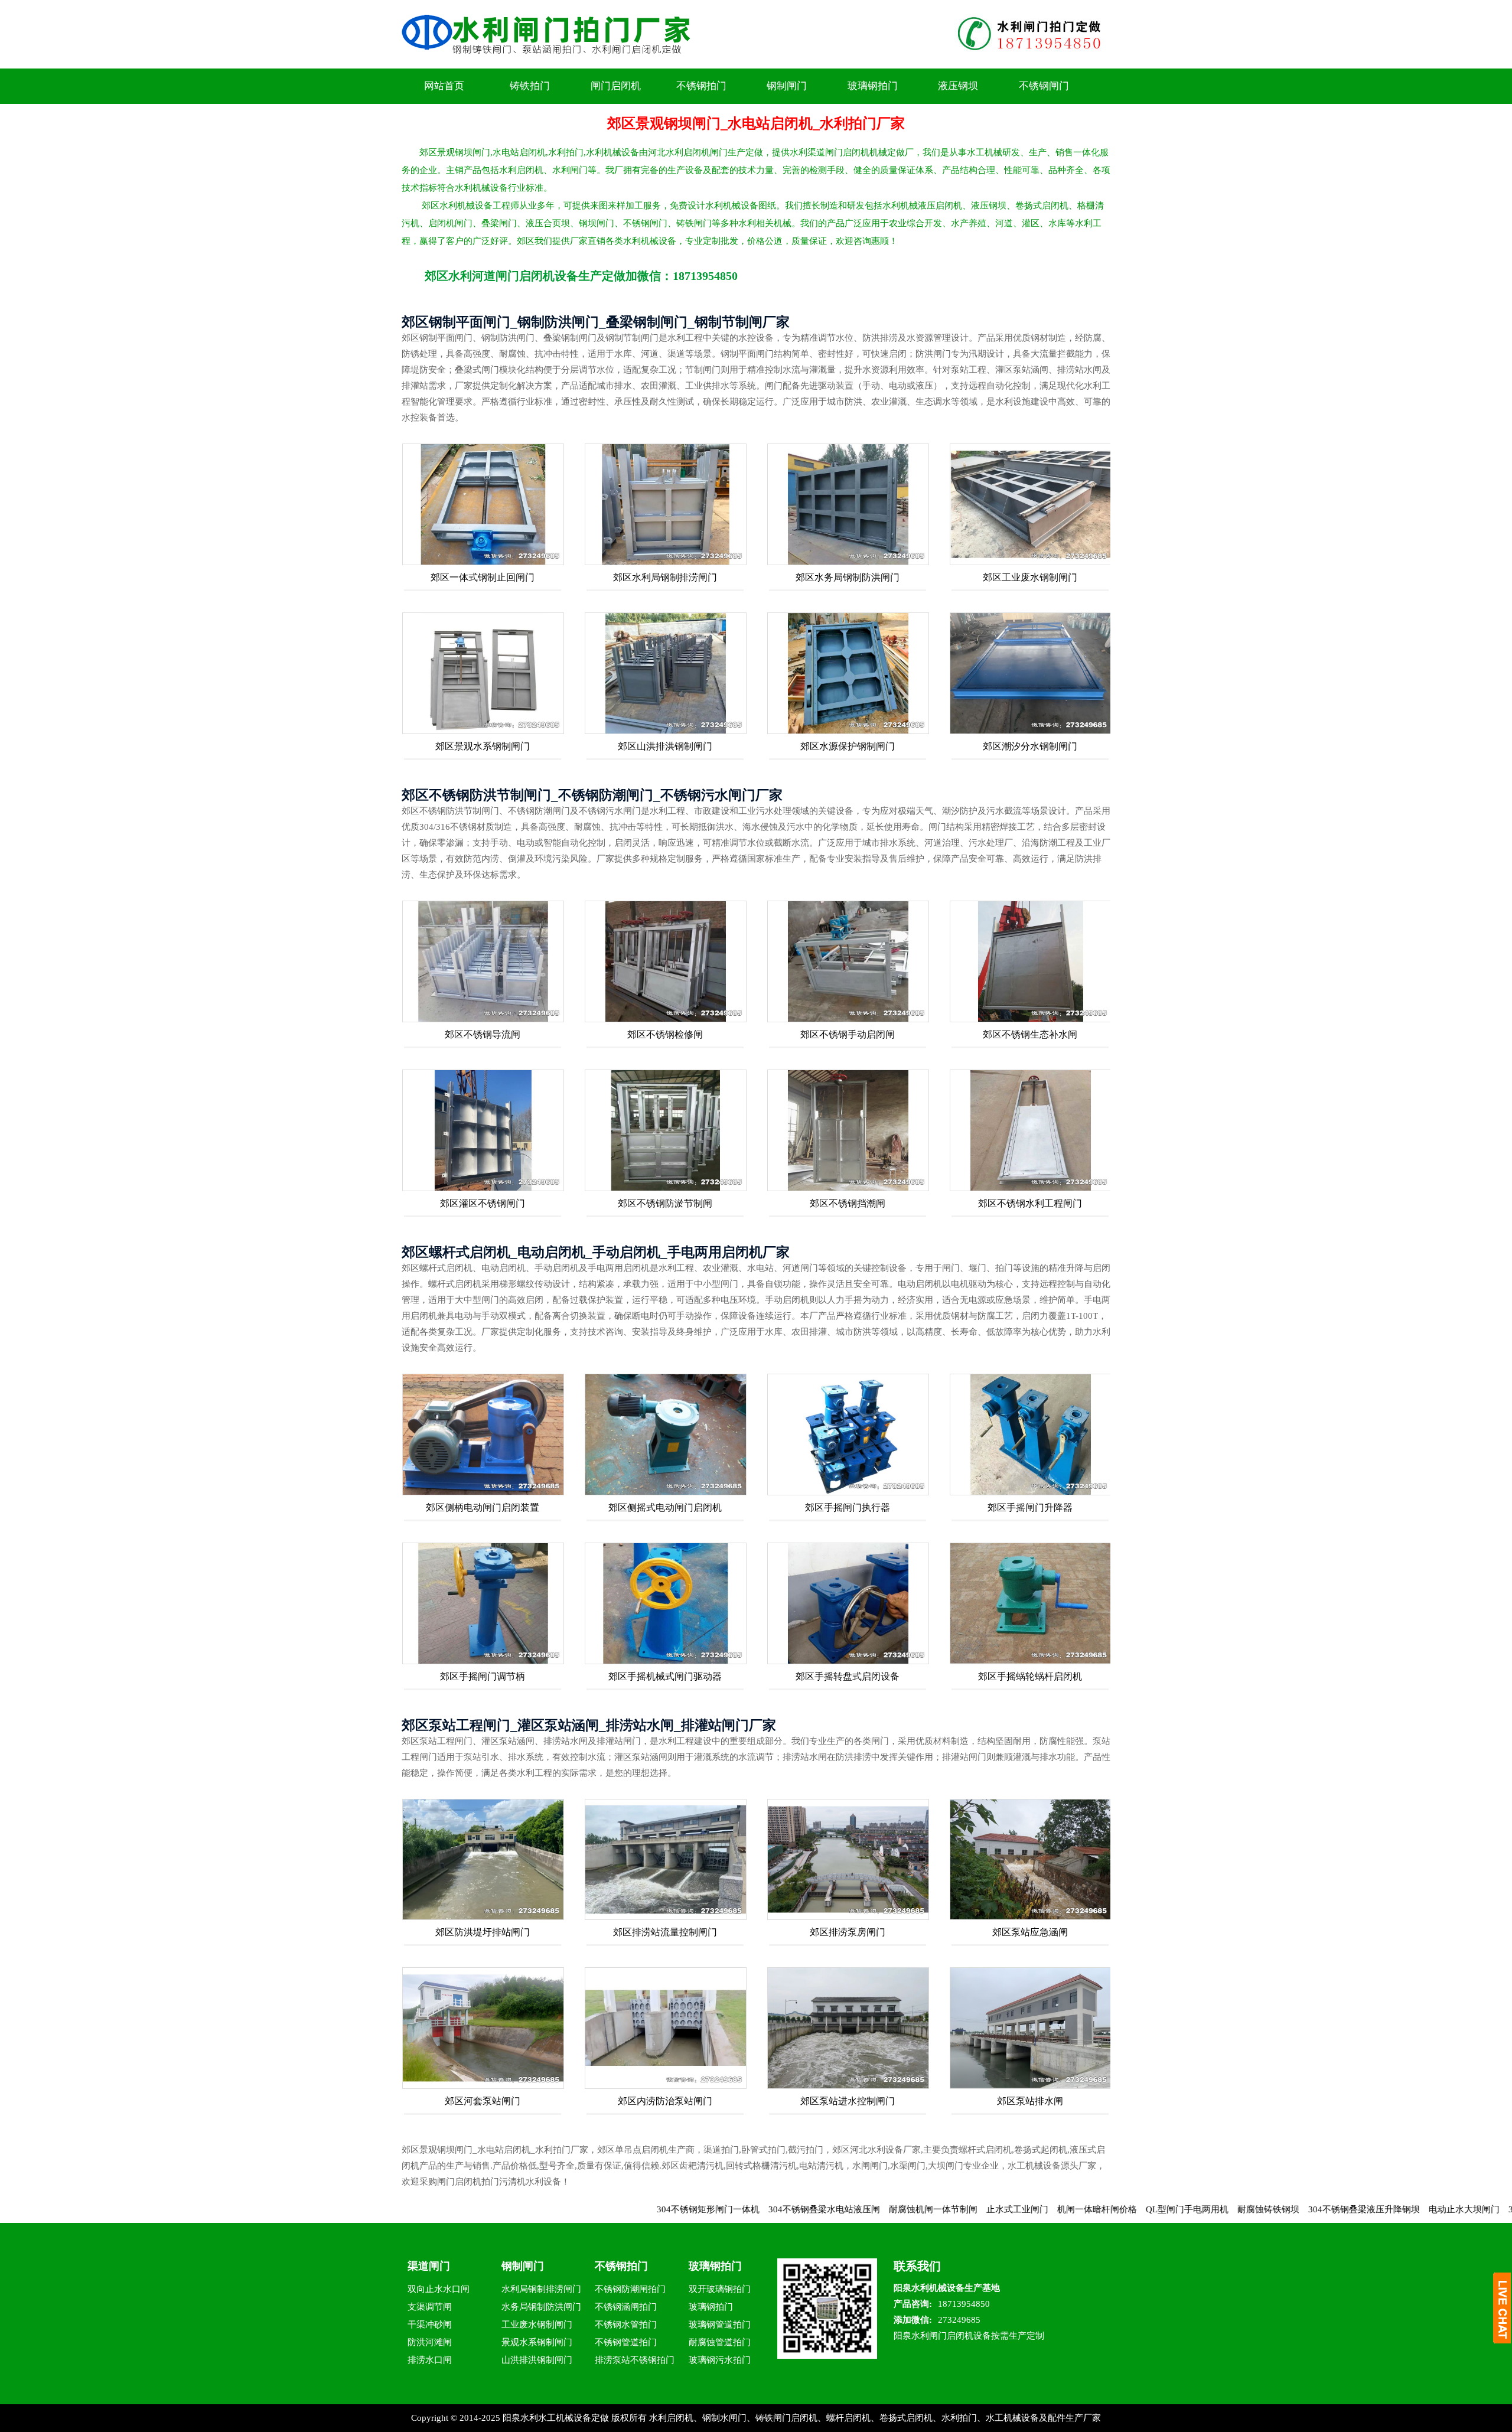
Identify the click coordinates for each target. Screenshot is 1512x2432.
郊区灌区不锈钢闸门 (483, 1203)
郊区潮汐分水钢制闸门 (1030, 746)
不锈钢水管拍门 (626, 2325)
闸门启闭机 (616, 86)
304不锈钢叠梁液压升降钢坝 (1257, 2209)
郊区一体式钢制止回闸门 (483, 577)
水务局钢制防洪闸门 (541, 2307)
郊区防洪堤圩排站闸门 (483, 1932)
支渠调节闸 (430, 2307)
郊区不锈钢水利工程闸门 (1030, 1203)
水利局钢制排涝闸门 (541, 2289)
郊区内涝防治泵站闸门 (665, 2101)
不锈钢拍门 (701, 86)
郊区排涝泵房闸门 (848, 1932)
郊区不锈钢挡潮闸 (848, 1203)
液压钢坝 (958, 86)
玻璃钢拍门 (873, 86)
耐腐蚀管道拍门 (720, 2342)
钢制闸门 (787, 86)
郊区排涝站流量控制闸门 (665, 1932)
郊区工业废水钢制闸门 (1030, 577)
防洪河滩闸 (430, 2342)
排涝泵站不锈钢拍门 (635, 2360)
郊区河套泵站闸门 (483, 2101)
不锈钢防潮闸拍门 (630, 2289)
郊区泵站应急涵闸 (1030, 1932)
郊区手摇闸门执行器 (848, 1507)
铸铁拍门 (530, 86)
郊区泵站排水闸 (1030, 2101)
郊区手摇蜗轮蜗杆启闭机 (1030, 1676)
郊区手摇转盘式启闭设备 (848, 1676)
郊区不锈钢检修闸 (665, 1034)
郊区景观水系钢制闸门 (483, 746)
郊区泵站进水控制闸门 (848, 2101)
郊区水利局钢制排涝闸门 (665, 577)
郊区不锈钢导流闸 (483, 1034)
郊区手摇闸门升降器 (1030, 1507)
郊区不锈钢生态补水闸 (1030, 1034)
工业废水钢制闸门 (537, 2325)
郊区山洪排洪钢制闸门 (665, 746)
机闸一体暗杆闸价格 (990, 2209)
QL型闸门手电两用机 (1080, 2209)
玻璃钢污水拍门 (720, 2360)
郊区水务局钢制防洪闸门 (848, 577)
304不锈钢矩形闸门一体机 (601, 2209)
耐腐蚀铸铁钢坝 (1161, 2209)
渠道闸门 (429, 2266)
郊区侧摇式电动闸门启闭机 (665, 1507)
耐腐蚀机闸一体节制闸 (826, 2209)
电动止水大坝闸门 (1357, 2209)
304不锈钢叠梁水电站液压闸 (717, 2209)
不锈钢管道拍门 (626, 2342)
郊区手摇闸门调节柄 (483, 1676)
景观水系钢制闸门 (537, 2342)
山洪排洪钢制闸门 (537, 2360)
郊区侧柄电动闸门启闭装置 (483, 1507)
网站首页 (444, 86)
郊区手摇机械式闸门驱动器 (665, 1676)
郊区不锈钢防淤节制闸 (665, 1203)
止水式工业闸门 (910, 2209)
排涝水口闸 (430, 2360)
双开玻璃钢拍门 (720, 2289)
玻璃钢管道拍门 (720, 2325)
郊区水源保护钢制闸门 (848, 746)
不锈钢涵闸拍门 (626, 2307)
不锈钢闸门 (1044, 86)
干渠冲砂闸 (430, 2325)
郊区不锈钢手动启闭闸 (848, 1034)
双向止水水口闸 (439, 2289)
